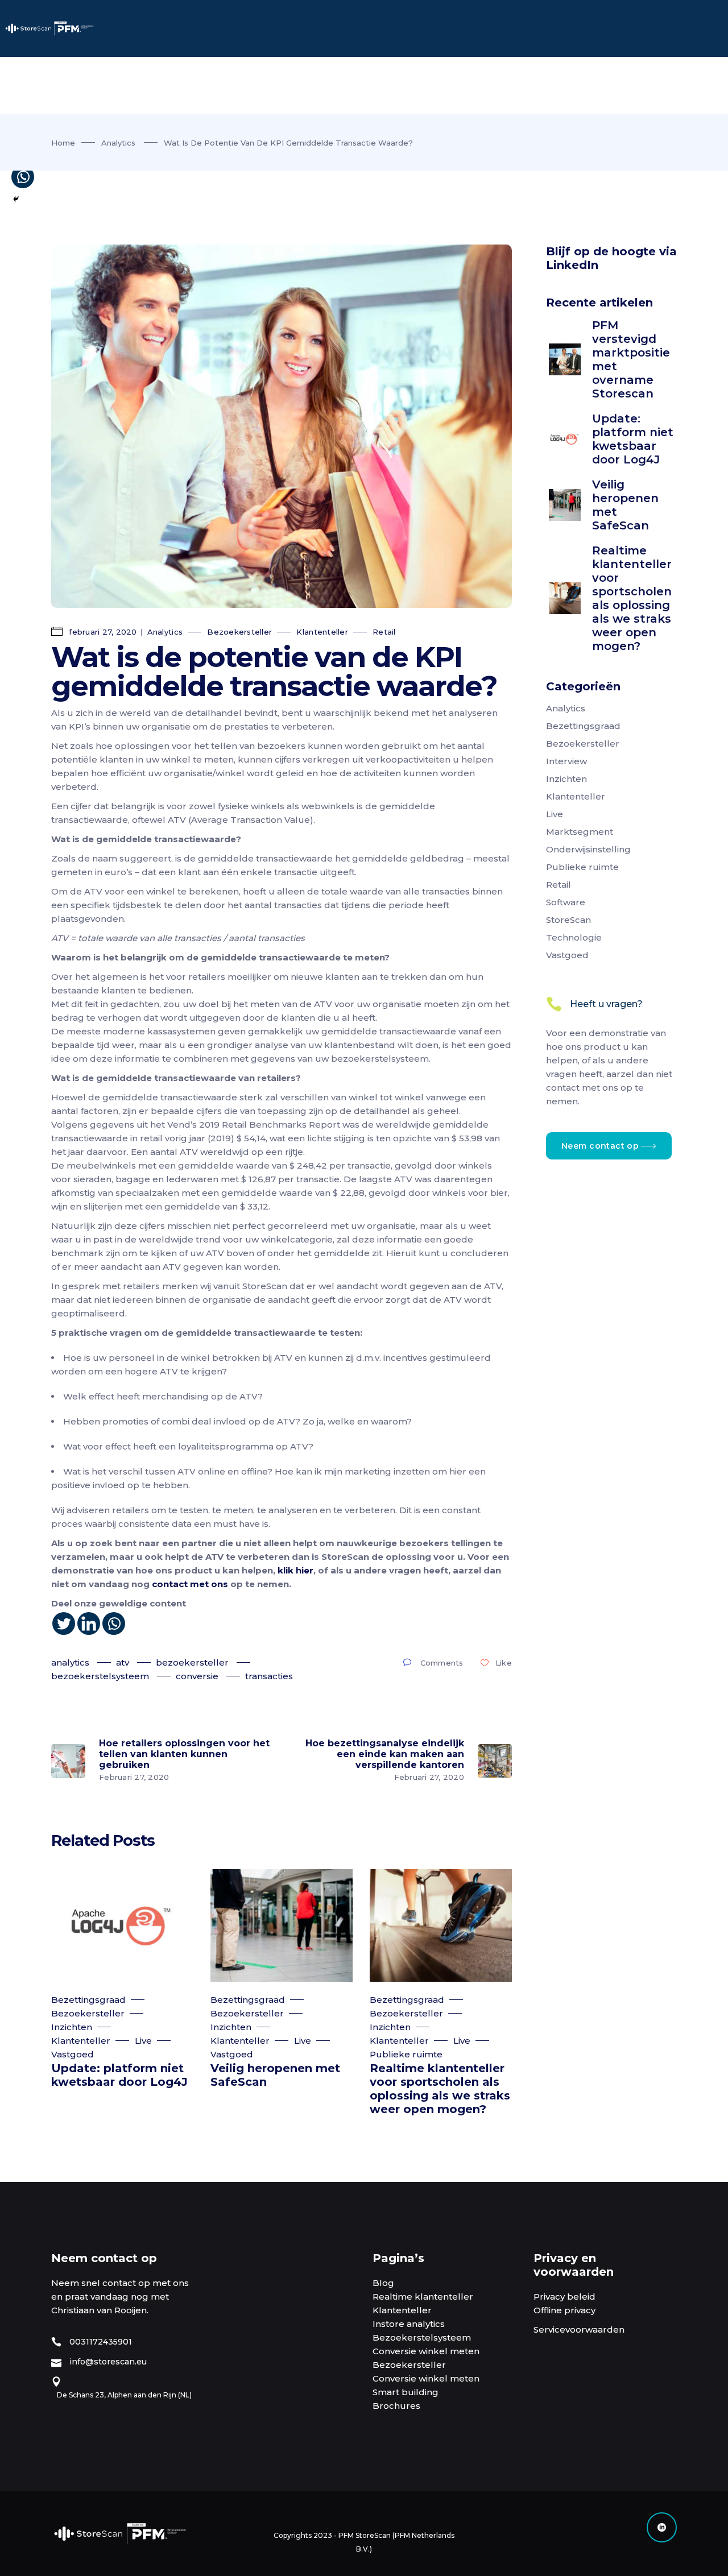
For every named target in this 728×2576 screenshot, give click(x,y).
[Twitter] (64, 1624)
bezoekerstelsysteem (100, 1676)
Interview (566, 761)
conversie (197, 1676)
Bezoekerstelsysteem (422, 2337)
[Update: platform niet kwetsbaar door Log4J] (122, 1925)
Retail (384, 632)
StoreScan (568, 920)
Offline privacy (564, 2310)
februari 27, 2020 (102, 632)
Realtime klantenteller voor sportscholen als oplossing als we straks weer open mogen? (440, 2089)
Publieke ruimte (406, 2054)
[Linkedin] (89, 1624)
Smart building (406, 2392)
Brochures (396, 2406)
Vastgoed (73, 2054)
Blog (383, 2283)
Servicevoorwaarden (579, 2329)
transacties (269, 1676)
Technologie (574, 937)
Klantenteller (322, 632)
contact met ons (190, 1584)
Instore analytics (409, 2324)
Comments (442, 1663)
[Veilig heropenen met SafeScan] (282, 1925)
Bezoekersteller (239, 632)
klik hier (295, 1570)
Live (143, 2041)
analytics (70, 1662)
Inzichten (72, 2027)
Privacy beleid (564, 2297)
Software (566, 902)
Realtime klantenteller (423, 2297)
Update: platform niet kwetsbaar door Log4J (119, 2075)
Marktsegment (580, 832)
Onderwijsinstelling (588, 849)
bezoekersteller (192, 1662)
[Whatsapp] (114, 1624)
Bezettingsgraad (88, 2000)
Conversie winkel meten (426, 2351)
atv (123, 1662)
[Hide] (16, 199)
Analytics (118, 143)
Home (63, 143)
